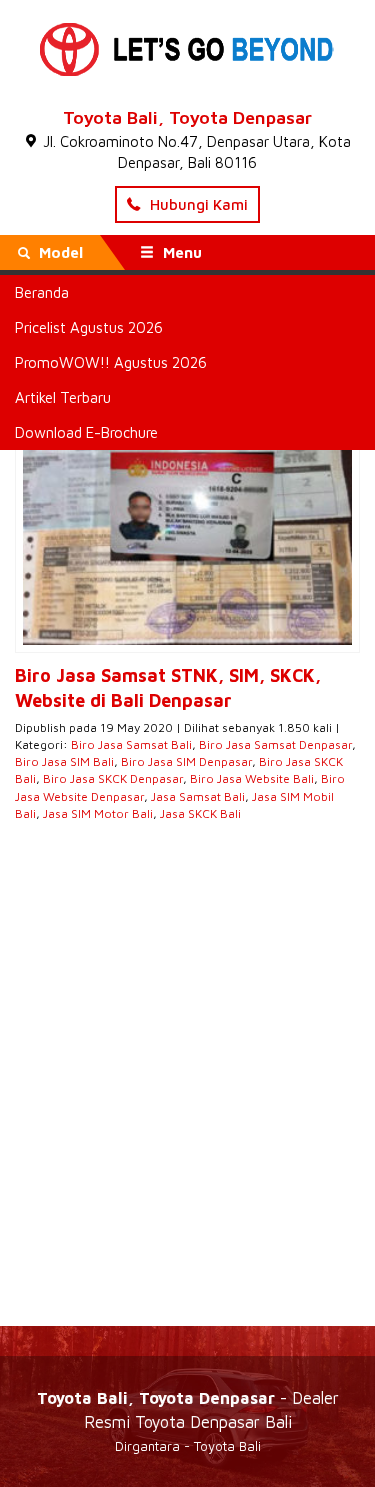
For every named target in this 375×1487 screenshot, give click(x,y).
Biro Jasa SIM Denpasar (186, 761)
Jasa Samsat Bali (198, 796)
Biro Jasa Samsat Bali (131, 744)
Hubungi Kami (197, 204)
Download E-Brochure (86, 432)
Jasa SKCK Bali (200, 813)
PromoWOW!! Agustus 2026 (111, 362)
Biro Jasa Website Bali (252, 778)
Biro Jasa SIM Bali (64, 761)
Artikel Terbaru (63, 397)
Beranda (42, 292)
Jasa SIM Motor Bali (98, 813)
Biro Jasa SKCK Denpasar (113, 778)
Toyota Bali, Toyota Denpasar (187, 117)
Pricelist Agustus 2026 (89, 327)
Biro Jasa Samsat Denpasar (275, 744)
